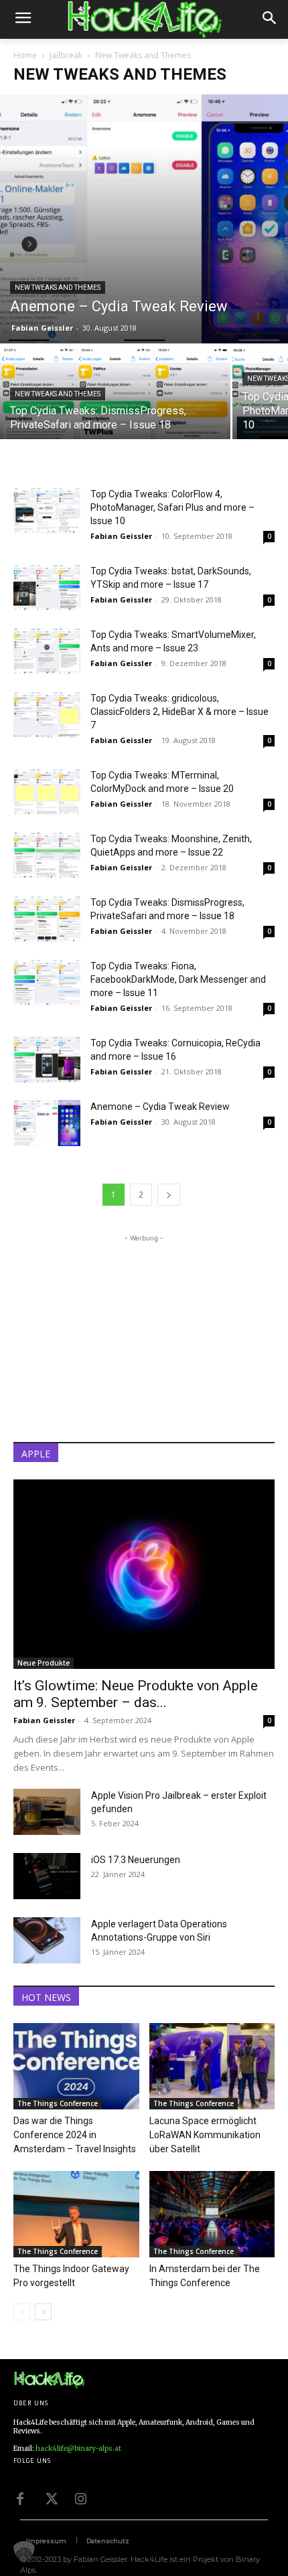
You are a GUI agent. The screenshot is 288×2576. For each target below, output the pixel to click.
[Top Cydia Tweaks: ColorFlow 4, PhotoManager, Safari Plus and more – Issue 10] (47, 510)
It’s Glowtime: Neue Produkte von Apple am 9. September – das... (136, 1694)
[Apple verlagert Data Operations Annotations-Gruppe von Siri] (47, 1940)
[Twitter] (50, 2498)
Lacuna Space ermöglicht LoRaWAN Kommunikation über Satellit (205, 2135)
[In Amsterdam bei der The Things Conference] (212, 2214)
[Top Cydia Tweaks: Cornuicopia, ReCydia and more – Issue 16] (47, 1059)
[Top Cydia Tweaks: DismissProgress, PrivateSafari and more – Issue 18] (115, 402)
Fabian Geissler (42, 328)
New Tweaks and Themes (58, 288)
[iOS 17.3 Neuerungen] (47, 1876)
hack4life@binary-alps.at (78, 2448)
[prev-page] (22, 2312)
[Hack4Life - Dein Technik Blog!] (49, 2380)
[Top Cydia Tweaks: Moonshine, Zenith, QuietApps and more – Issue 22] (47, 855)
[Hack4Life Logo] (144, 19)
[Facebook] (20, 2498)
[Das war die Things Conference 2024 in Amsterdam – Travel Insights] (76, 2066)
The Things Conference (58, 2103)
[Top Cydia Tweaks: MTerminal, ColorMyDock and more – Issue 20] (47, 792)
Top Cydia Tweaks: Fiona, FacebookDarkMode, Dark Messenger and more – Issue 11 (178, 979)
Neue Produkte (44, 1663)
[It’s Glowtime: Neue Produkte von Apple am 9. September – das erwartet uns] (144, 1574)
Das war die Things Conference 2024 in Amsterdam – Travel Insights (75, 2135)
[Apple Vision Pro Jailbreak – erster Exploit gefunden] (47, 1812)
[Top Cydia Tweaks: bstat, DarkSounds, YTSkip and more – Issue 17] (47, 587)
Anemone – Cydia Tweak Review (160, 1107)
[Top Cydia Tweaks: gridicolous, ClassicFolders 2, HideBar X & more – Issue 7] (47, 715)
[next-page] (169, 1195)
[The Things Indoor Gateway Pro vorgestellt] (76, 2214)
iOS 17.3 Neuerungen (136, 1860)
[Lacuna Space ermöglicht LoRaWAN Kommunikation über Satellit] (212, 2066)
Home (25, 55)
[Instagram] (80, 2498)
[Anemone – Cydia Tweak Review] (144, 219)
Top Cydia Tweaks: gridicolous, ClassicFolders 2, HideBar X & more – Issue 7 (179, 712)
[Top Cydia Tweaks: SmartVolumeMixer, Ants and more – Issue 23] (47, 651)
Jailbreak (66, 55)
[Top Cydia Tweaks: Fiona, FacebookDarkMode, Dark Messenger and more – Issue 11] (47, 982)
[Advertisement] (144, 1329)
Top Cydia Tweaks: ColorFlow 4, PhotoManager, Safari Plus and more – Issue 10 (172, 507)
